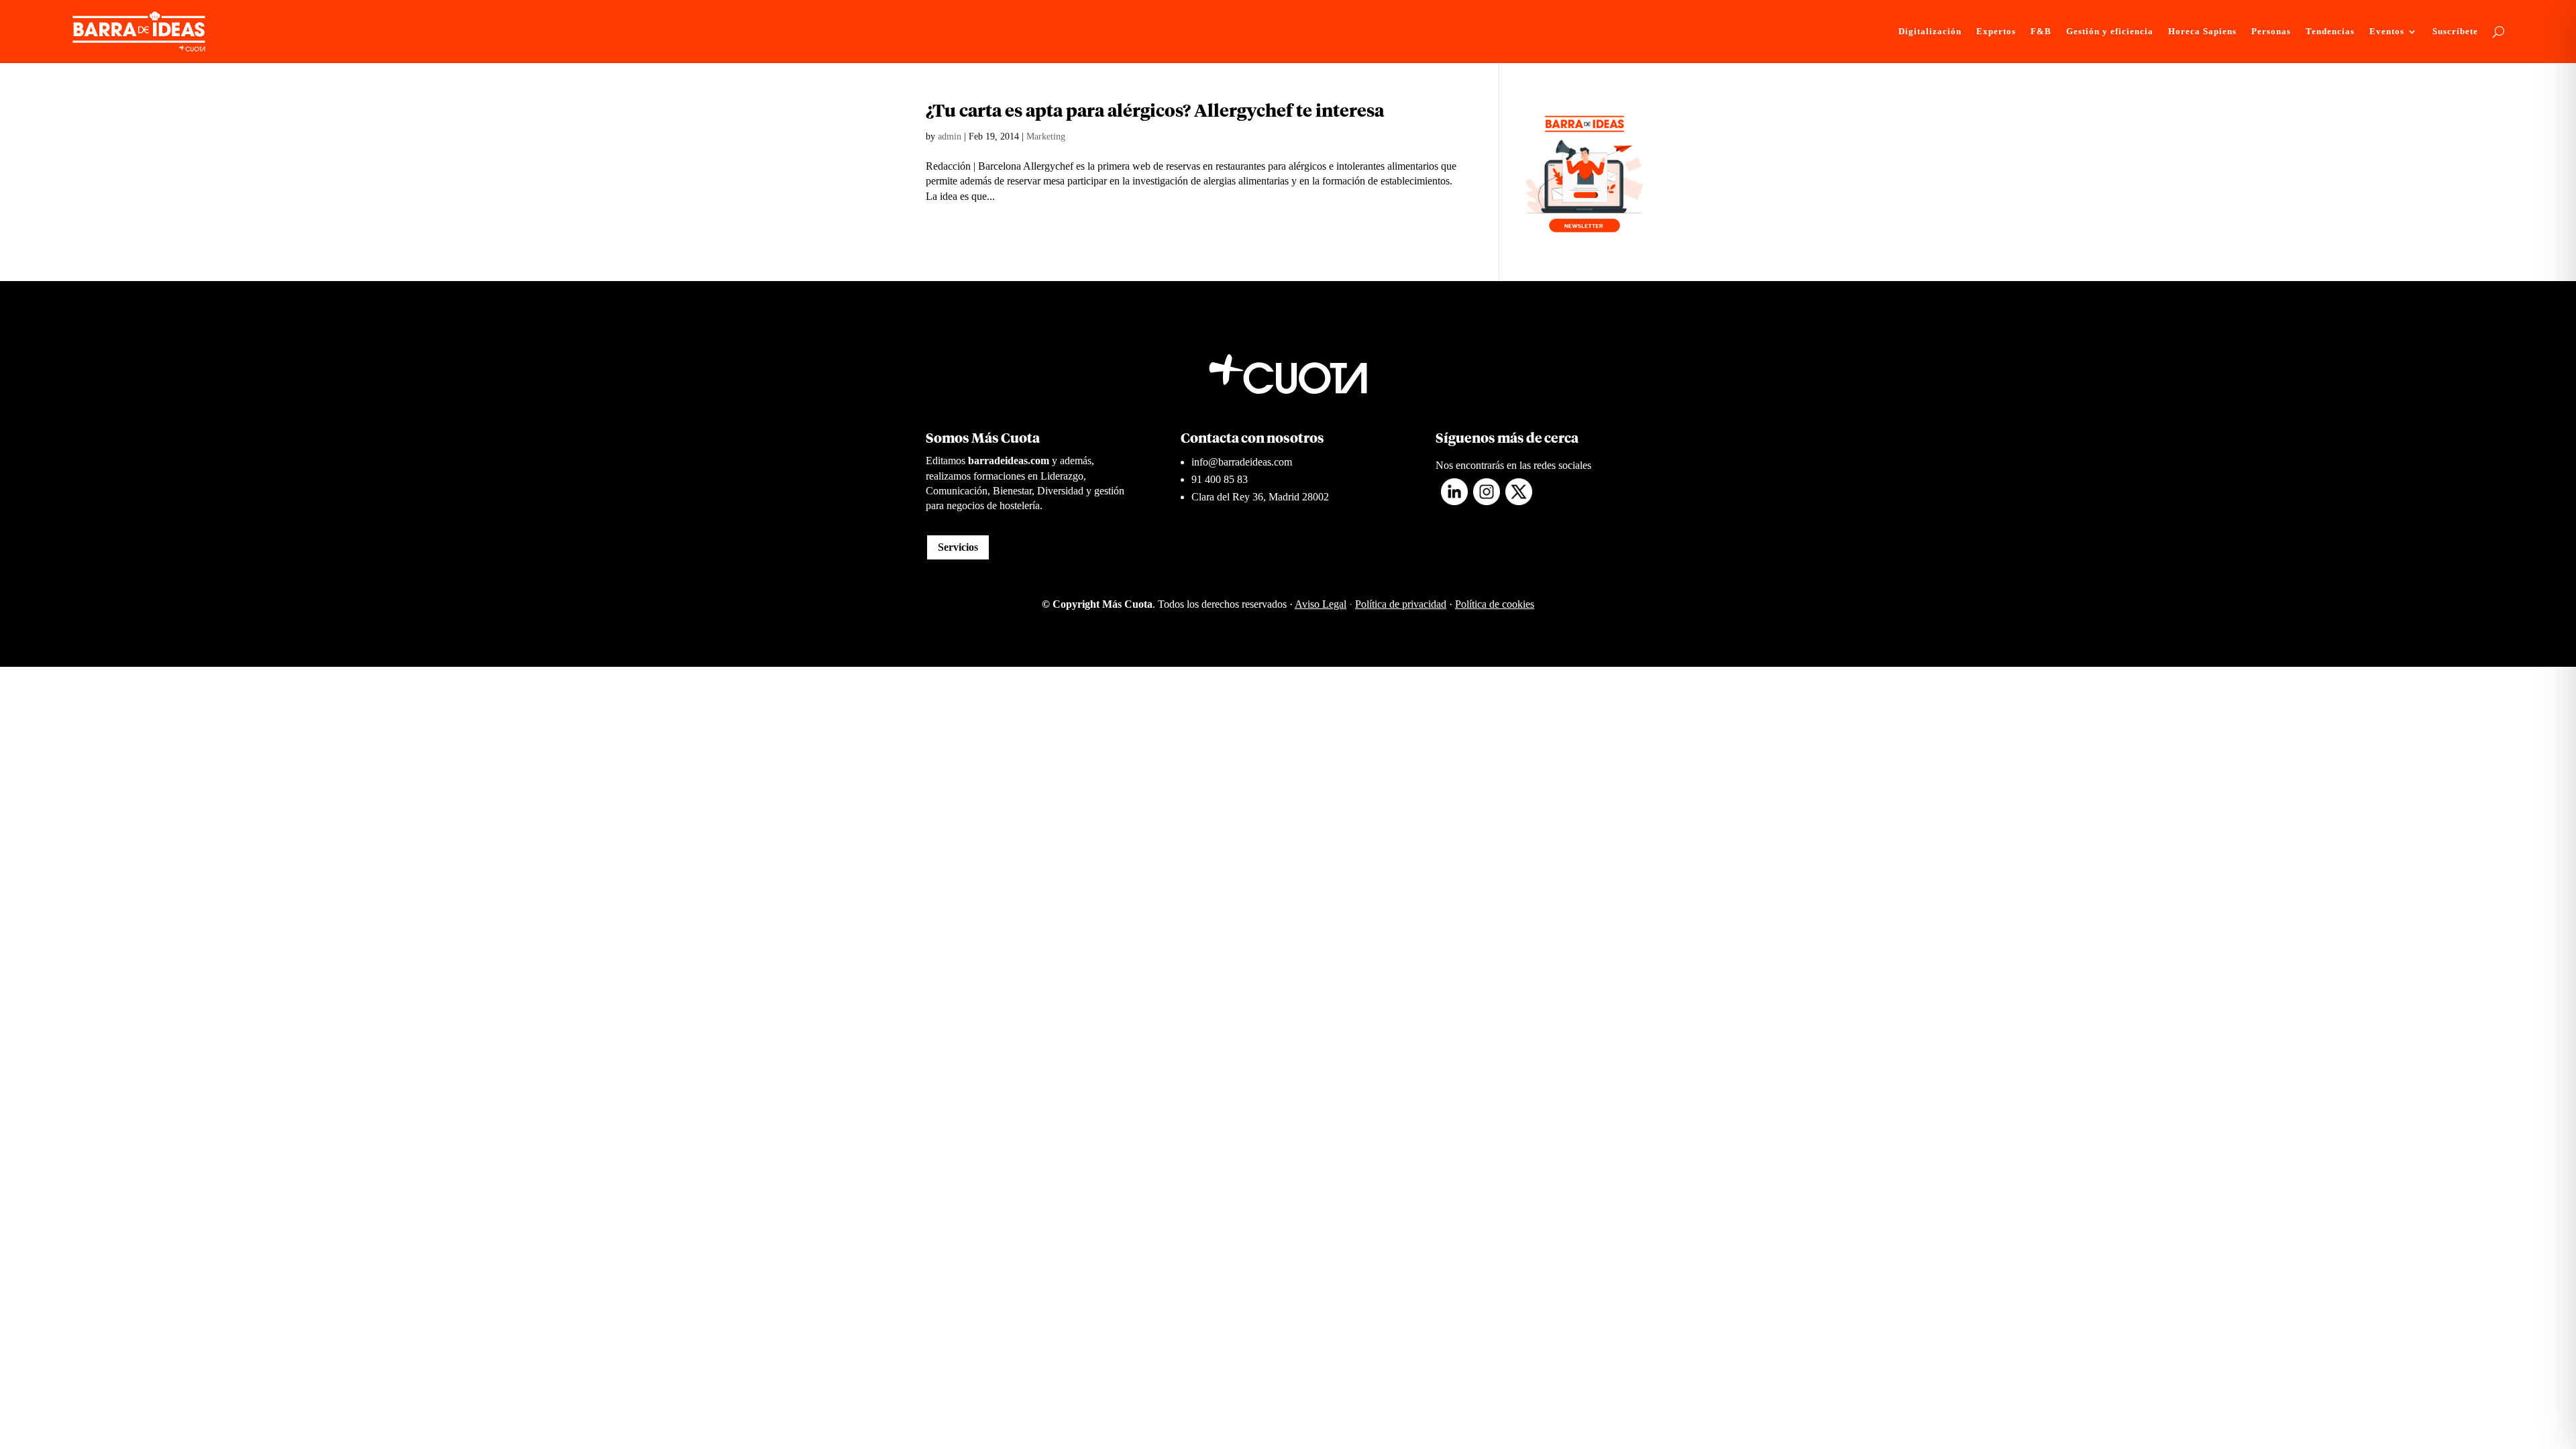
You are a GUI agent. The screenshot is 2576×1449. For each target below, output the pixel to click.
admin (950, 137)
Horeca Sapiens (2202, 32)
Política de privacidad (1401, 604)
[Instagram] (1487, 501)
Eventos (2387, 32)
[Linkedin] (1454, 501)
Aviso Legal (1321, 604)
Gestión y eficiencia (2110, 32)
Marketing (1046, 137)
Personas (2271, 32)
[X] (1519, 501)
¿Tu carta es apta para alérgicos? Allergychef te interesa (1155, 112)
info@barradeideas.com (1242, 462)
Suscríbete (2455, 32)
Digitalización (1930, 32)
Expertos (1996, 32)
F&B (2041, 32)
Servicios (958, 547)
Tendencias (2330, 32)
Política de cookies (1495, 604)
